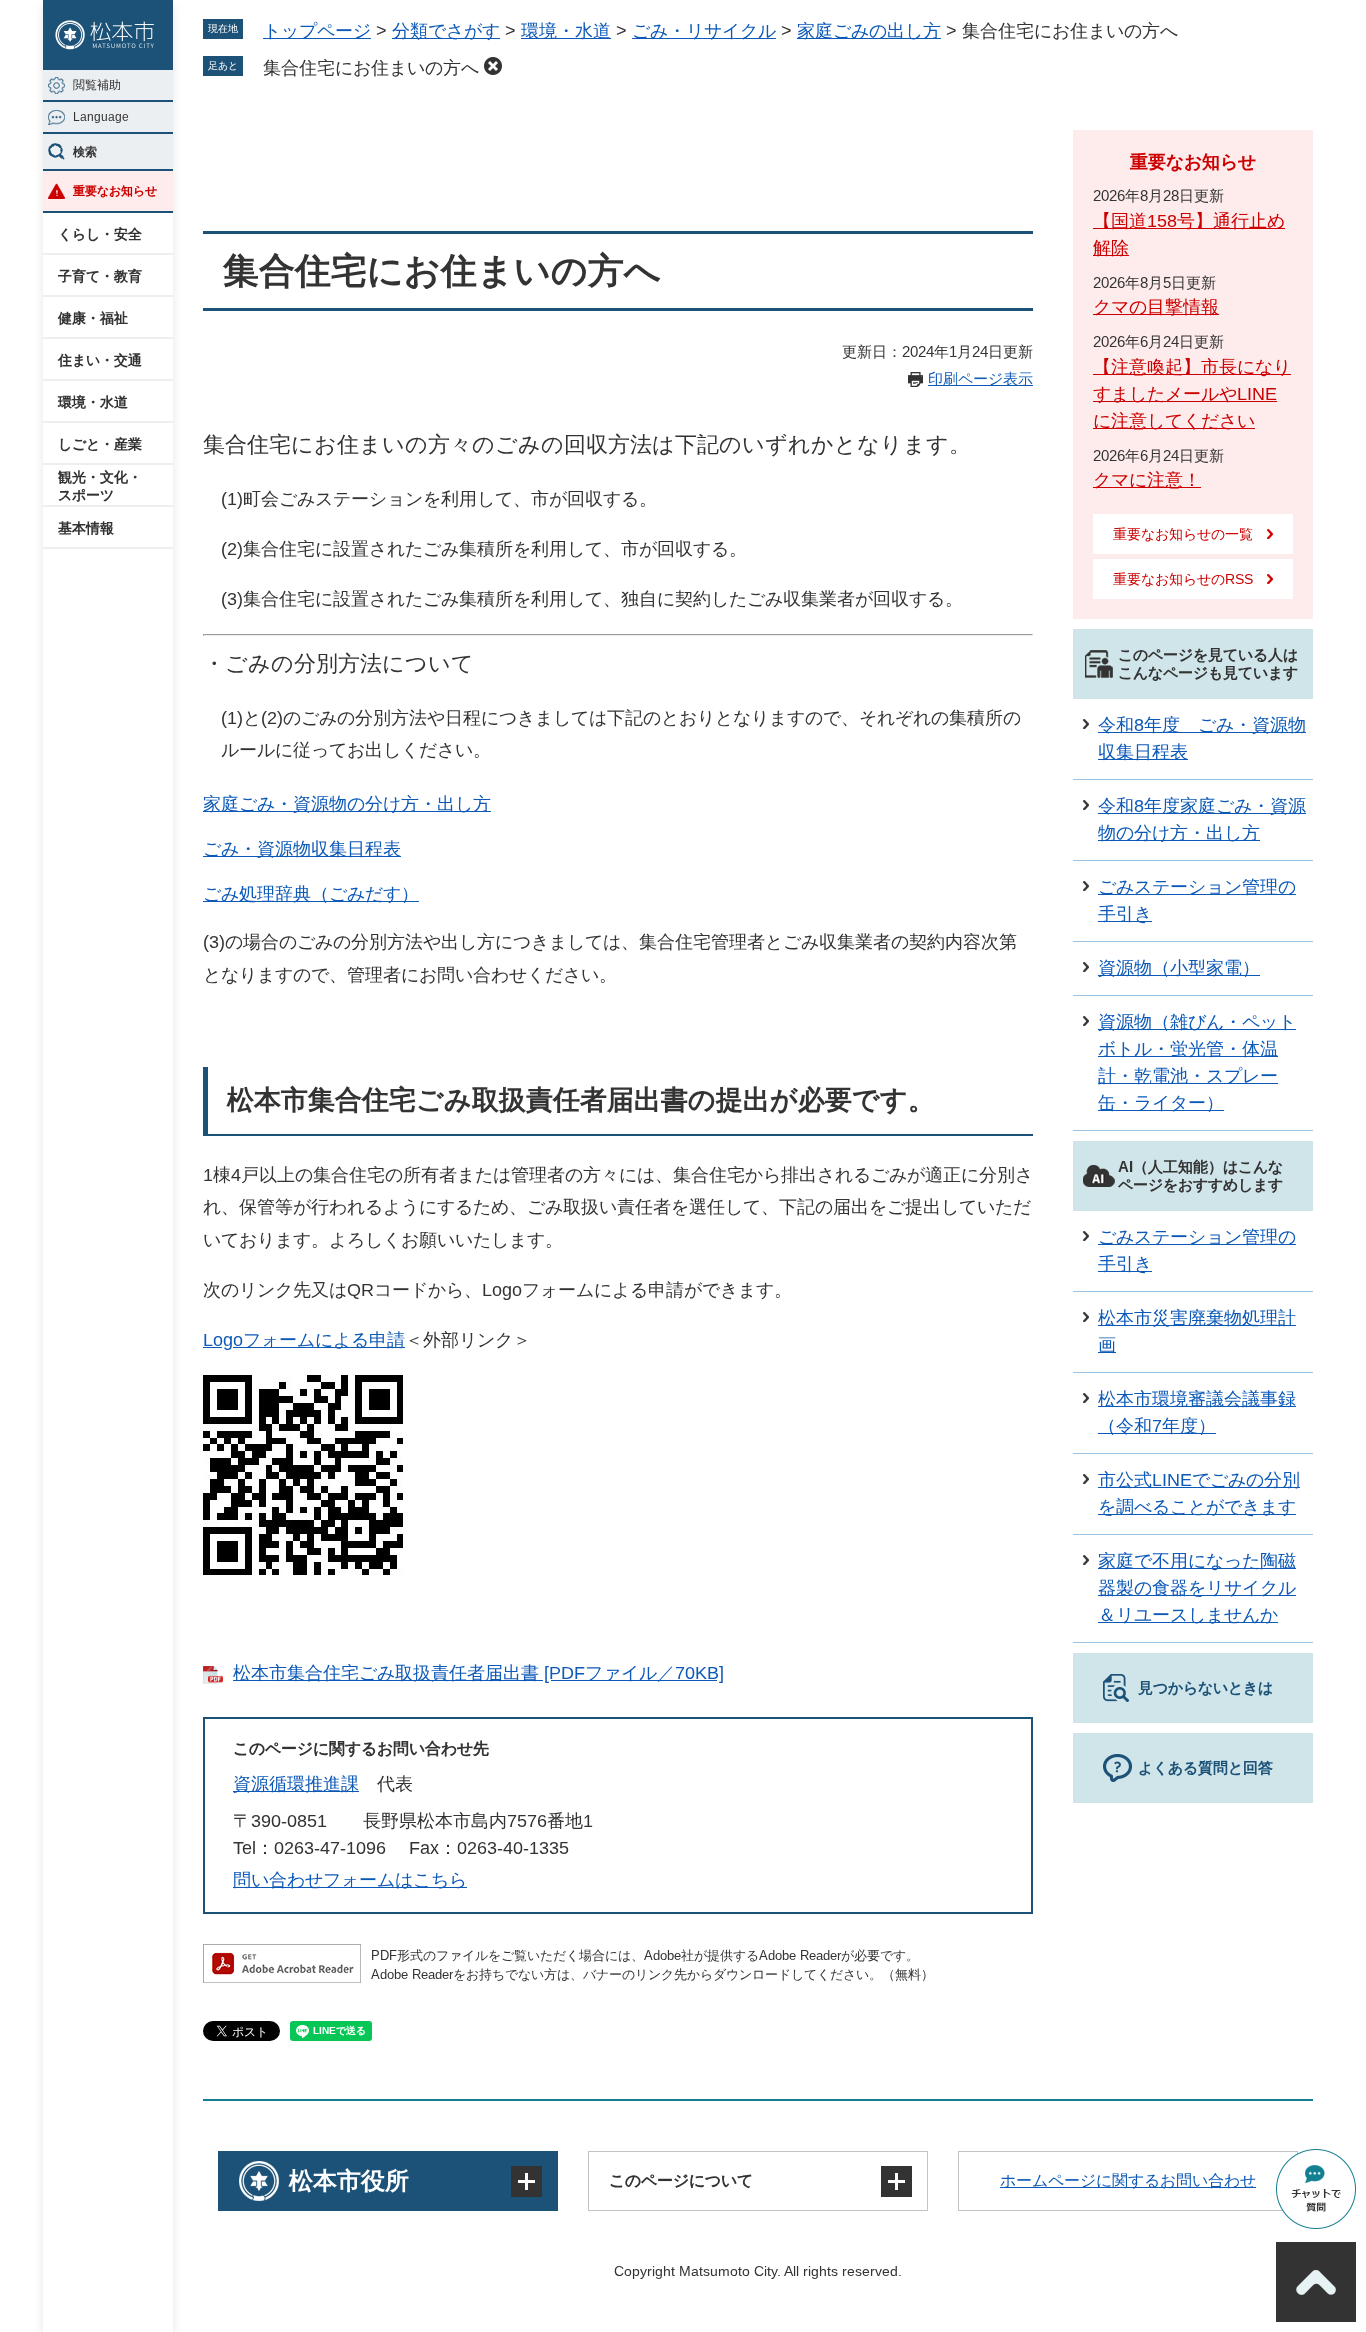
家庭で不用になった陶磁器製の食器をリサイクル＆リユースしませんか (1197, 1588)
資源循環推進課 (296, 1784)
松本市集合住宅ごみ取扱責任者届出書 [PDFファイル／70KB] (478, 1673)
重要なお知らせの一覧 (1183, 534)
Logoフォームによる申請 (304, 1340)
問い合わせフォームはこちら (350, 1880)
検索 (85, 152)
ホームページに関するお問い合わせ (1128, 2180)
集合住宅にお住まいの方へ (371, 68)
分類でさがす (446, 31)
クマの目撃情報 (1156, 307)
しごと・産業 (100, 444)
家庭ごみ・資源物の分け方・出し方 (347, 804)
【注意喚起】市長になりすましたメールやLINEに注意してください (1192, 394)
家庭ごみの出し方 (869, 31)
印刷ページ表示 (980, 378)
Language (101, 117)
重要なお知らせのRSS (1183, 579)
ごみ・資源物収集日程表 (302, 849)
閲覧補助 (97, 85)
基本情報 (86, 528)
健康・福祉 (93, 318)
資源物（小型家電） (1179, 968)
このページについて (681, 2180)
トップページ (317, 31)
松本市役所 (349, 2180)
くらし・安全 (100, 234)
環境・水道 (93, 402)
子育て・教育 (100, 276)
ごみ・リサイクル (704, 31)
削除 (493, 66)
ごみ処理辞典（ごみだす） (311, 894)
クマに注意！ (1147, 480)
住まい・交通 (100, 360)
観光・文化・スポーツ (100, 486)
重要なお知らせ (115, 191)
